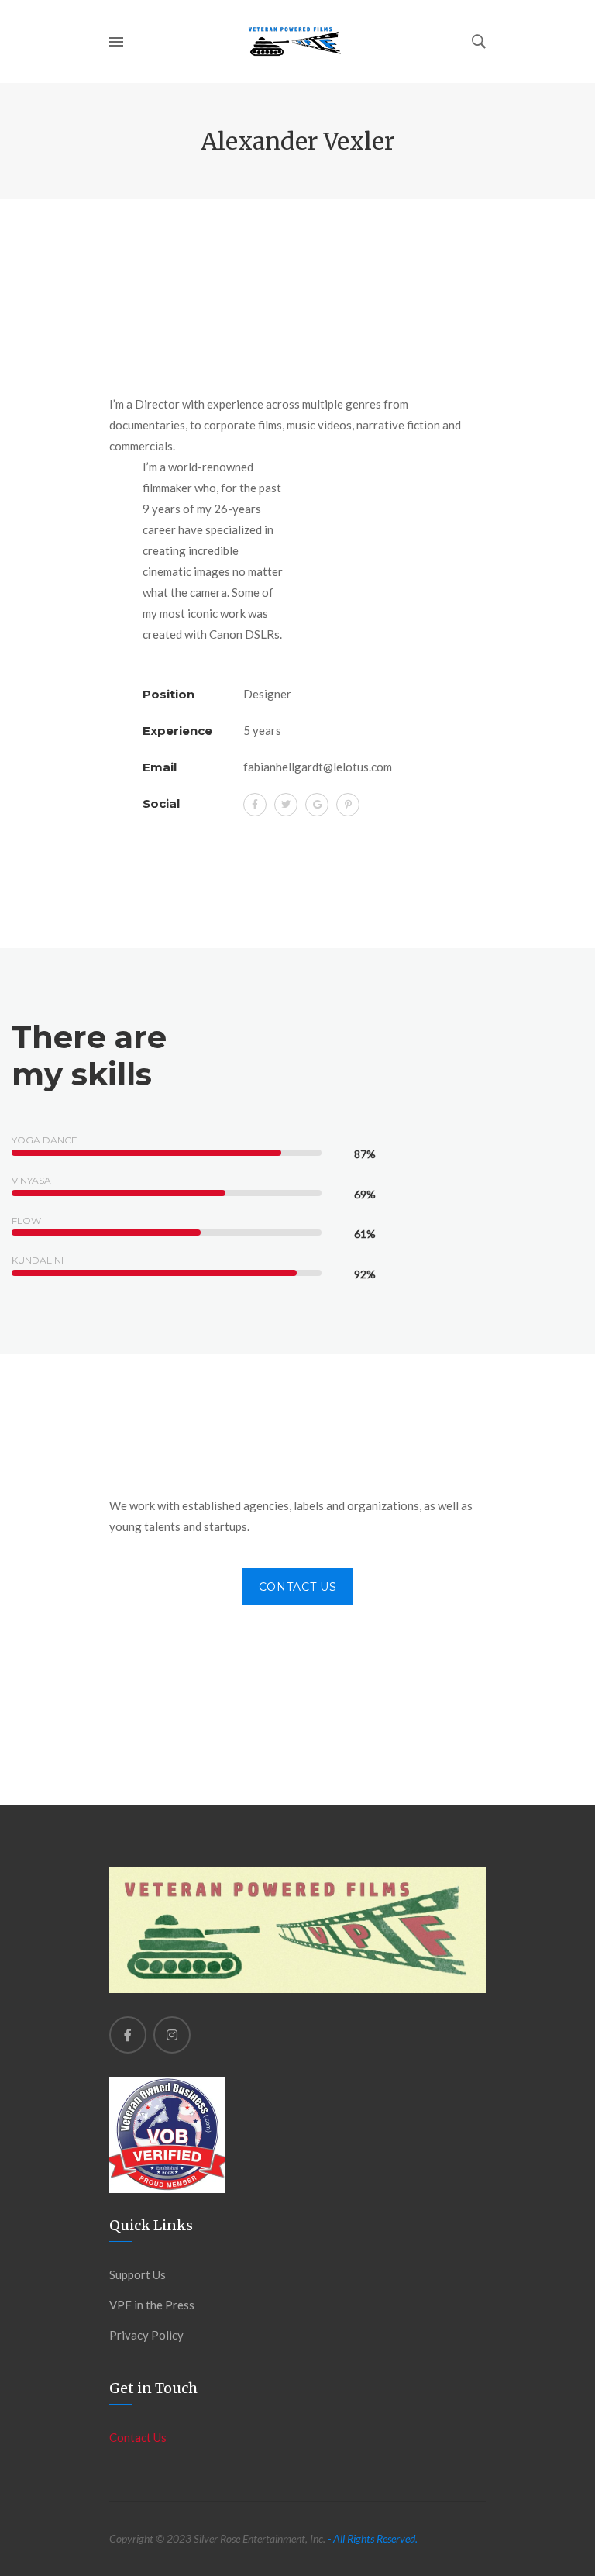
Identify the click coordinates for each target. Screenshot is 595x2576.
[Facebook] (128, 2035)
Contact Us (298, 1587)
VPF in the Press (152, 2305)
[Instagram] (172, 2035)
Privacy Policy (146, 2335)
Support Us (138, 2274)
